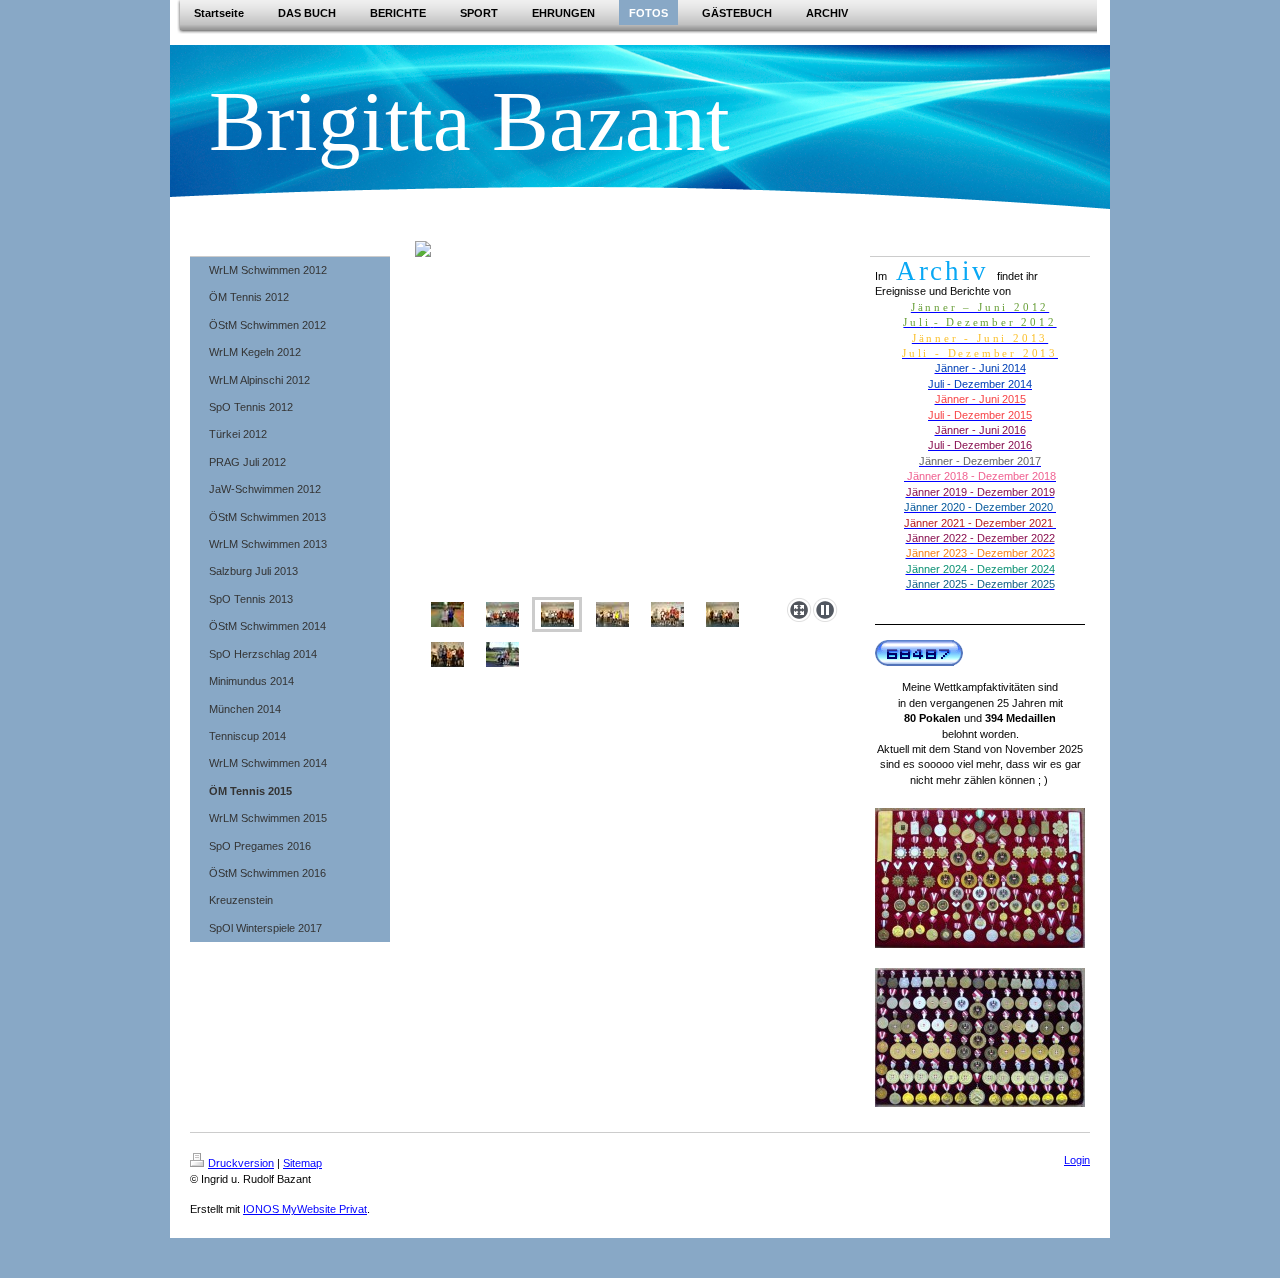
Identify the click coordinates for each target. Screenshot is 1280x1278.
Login (1077, 1160)
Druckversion (241, 1163)
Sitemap (302, 1163)
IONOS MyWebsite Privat (305, 1209)
